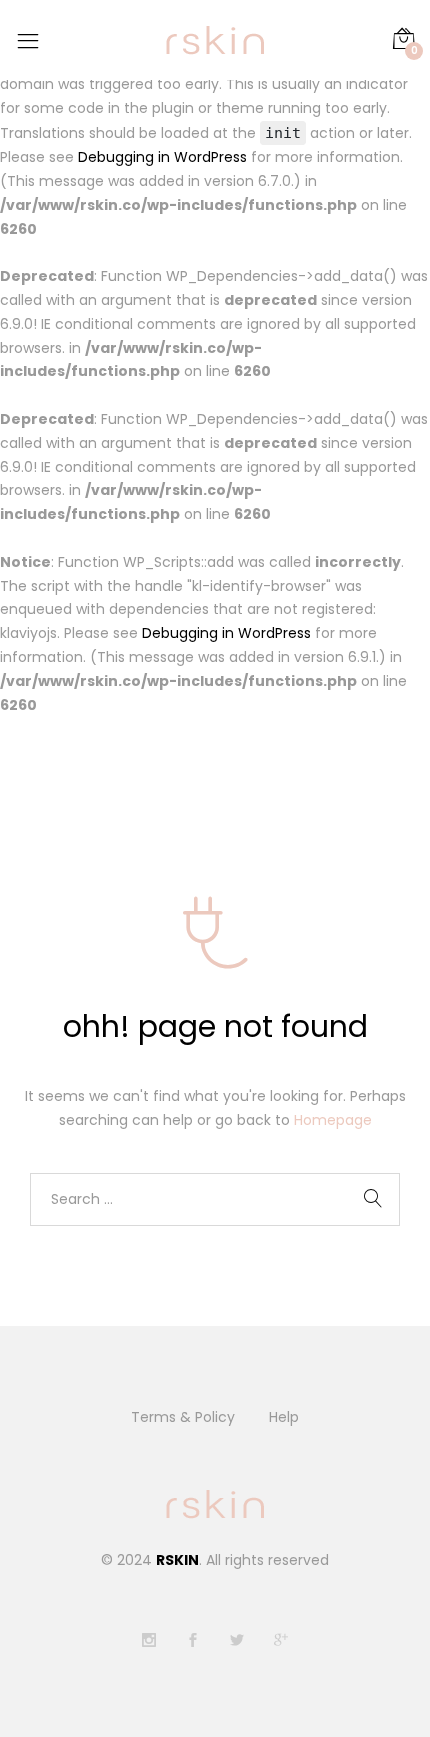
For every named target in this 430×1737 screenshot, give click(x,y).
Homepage (333, 1120)
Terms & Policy (183, 1417)
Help (284, 1417)
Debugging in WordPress (162, 157)
